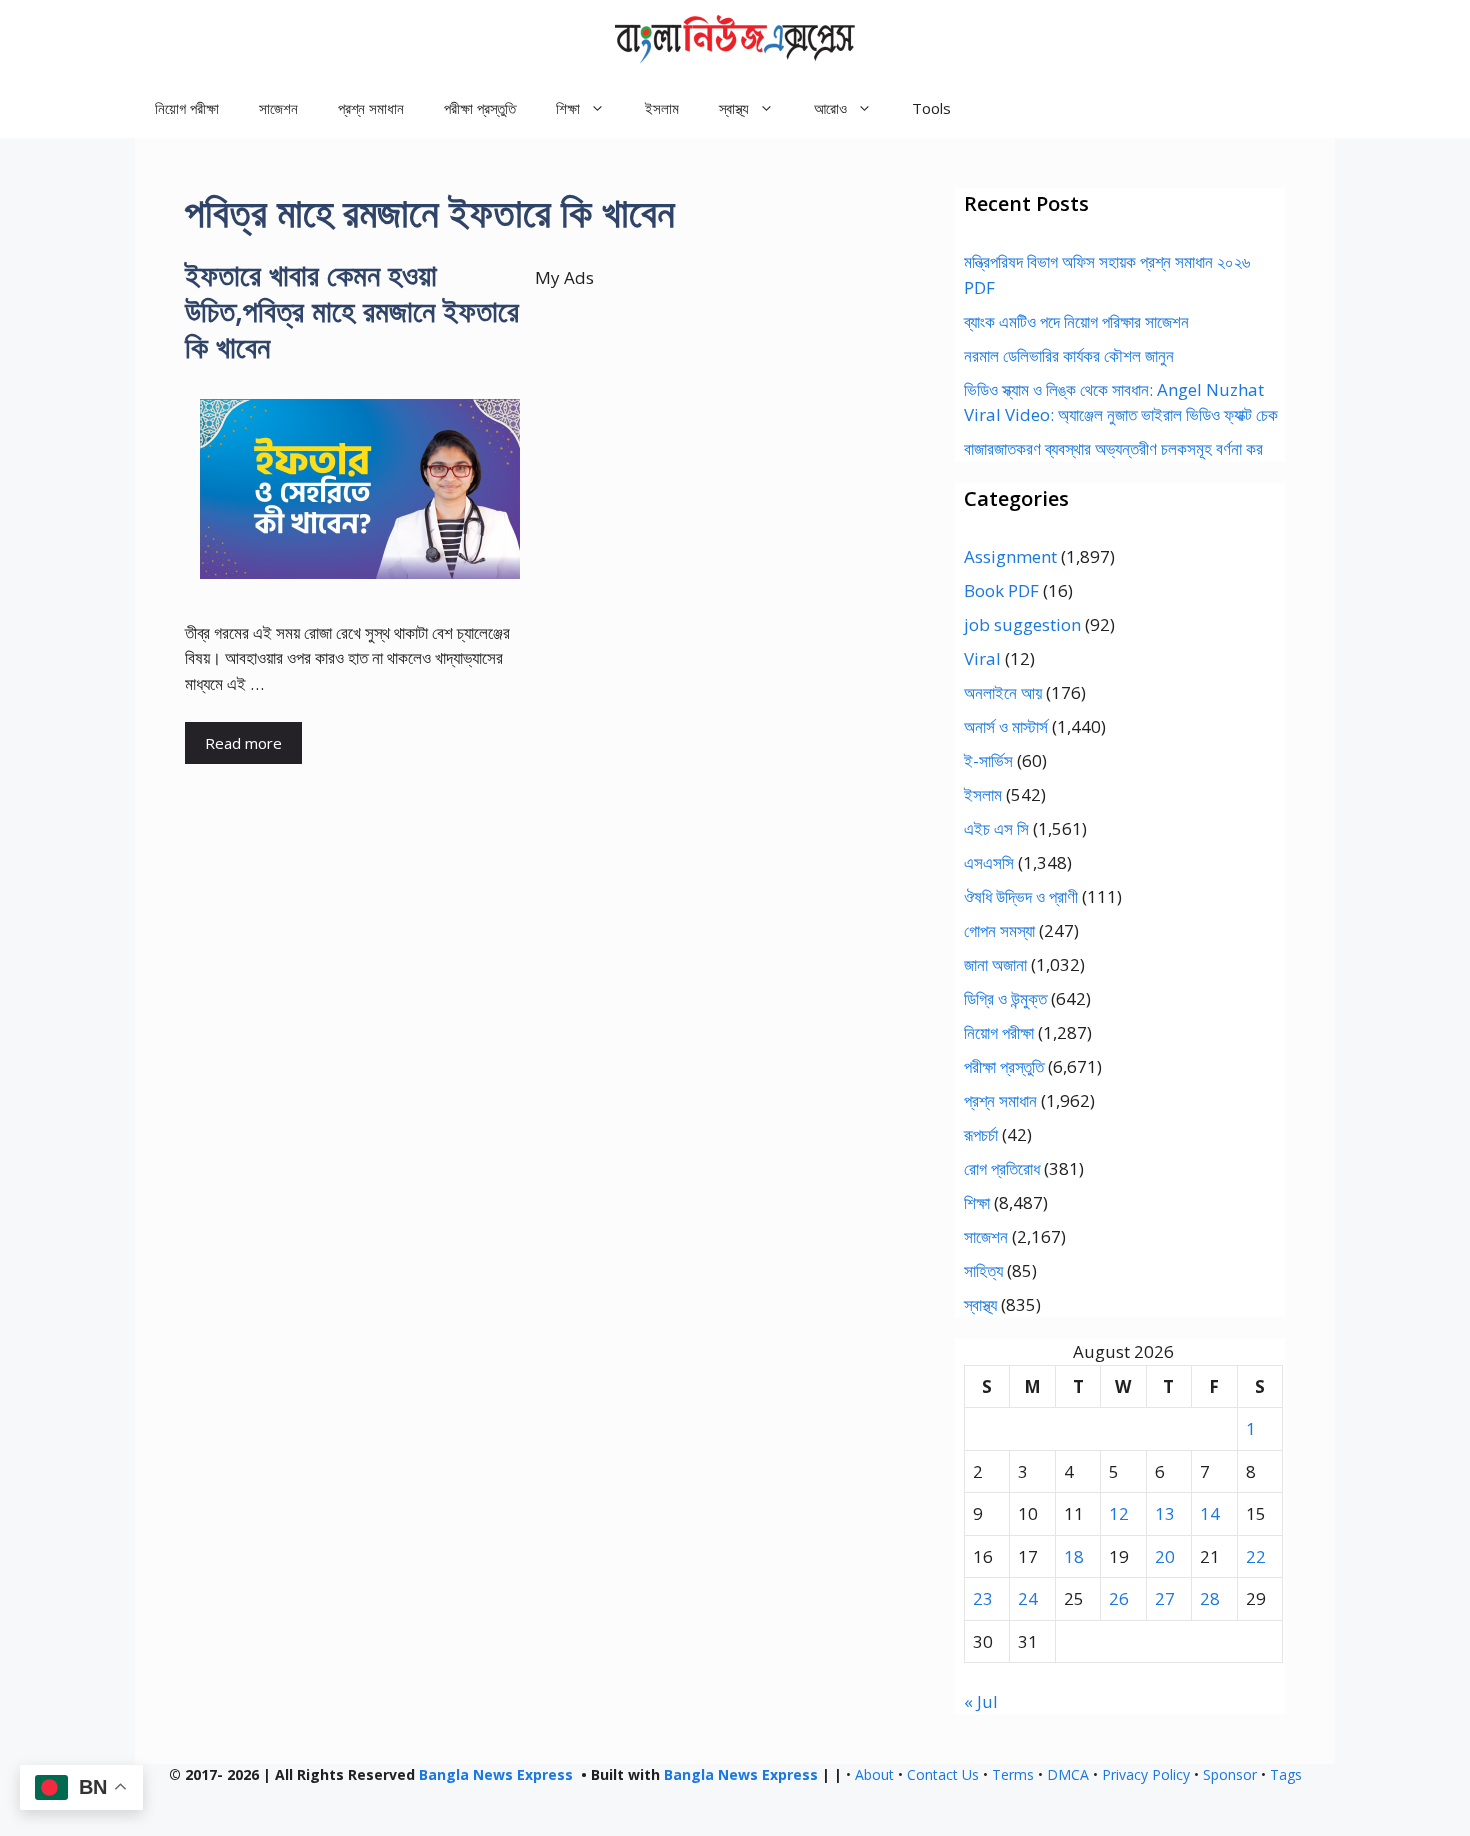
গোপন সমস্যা (999, 930)
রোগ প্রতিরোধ (1002, 1168)
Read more (243, 743)
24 (1028, 1598)
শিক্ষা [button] (568, 108)
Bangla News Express (496, 1774)
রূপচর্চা (981, 1134)
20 (1165, 1556)
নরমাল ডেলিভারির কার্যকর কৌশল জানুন (1069, 355)
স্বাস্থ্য (980, 1304)
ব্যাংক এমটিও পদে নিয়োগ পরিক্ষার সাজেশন (1076, 321)
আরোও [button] (830, 108)
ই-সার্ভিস (988, 760)
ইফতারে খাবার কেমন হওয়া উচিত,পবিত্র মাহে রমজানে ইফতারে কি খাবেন (352, 310)
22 (1256, 1556)
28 (1210, 1598)
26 (1119, 1598)
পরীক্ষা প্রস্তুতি (480, 108)
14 (1210, 1513)
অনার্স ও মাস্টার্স (1006, 726)
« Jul (981, 1701)
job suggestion (1022, 624)
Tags (1286, 1774)
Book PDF (1001, 590)
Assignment (1010, 556)
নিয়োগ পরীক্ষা (187, 108)
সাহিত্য (983, 1270)
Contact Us (943, 1774)
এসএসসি (989, 862)
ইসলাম (662, 108)
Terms (1013, 1774)
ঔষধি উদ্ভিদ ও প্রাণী (1021, 896)
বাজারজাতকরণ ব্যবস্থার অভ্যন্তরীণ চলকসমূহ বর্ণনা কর (1113, 448)
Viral (982, 658)
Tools (931, 108)
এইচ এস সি (996, 828)
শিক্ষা (977, 1202)
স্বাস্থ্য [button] (734, 108)
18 (1074, 1556)
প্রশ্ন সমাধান (371, 108)
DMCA (1068, 1774)
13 (1165, 1513)
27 (1165, 1598)
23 (983, 1598)
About (874, 1774)
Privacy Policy (1146, 1774)
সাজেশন (278, 108)
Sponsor (1230, 1774)
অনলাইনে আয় (1003, 692)
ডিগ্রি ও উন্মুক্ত (1005, 998)
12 (1119, 1513)
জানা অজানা (995, 964)
